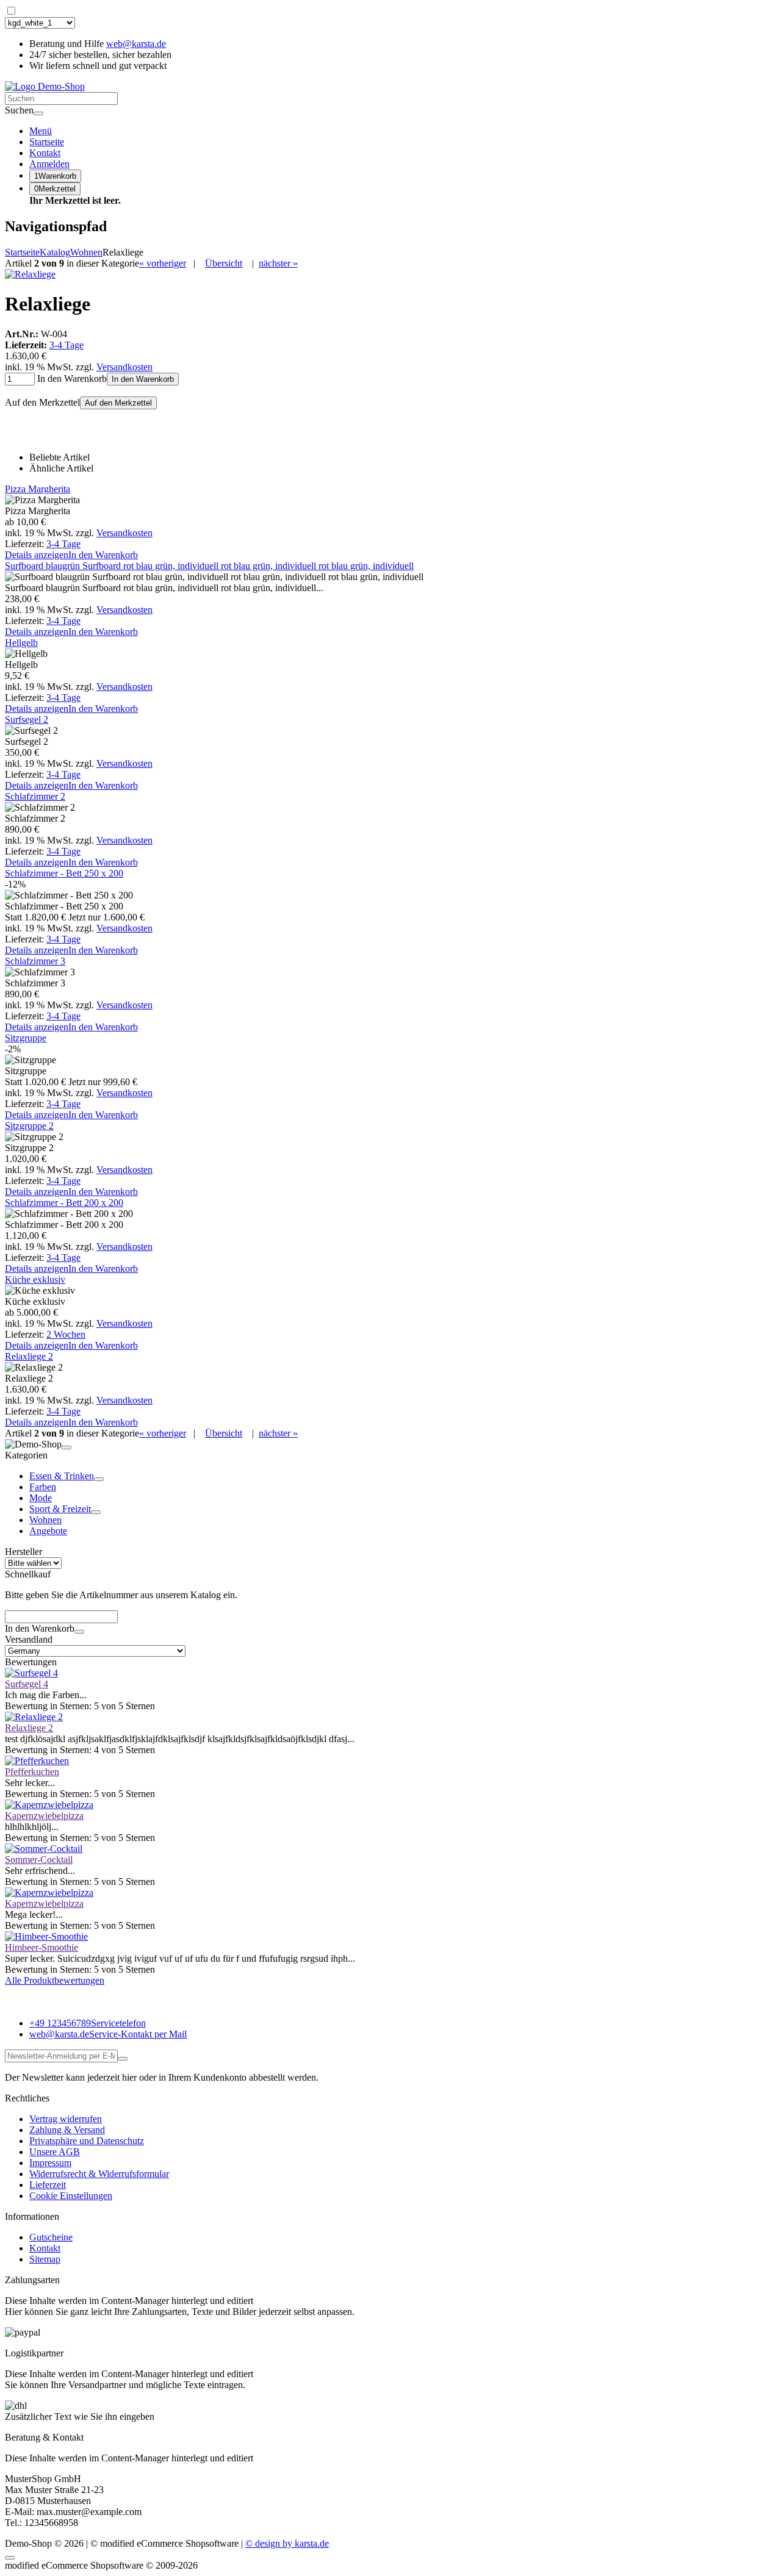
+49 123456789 (88, 2023)
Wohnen (45, 1520)
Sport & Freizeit (60, 1509)
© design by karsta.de (287, 2543)
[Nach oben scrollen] (10, 2558)
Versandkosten (124, 367)
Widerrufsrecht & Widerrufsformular (99, 2174)
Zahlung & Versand (67, 2130)
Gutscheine (51, 2237)
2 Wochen (66, 1334)
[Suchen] (38, 113)
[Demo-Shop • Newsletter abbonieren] (123, 2059)
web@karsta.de (136, 44)
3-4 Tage (67, 345)
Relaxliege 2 (29, 1728)
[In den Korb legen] (79, 1632)
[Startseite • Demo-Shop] (45, 86)
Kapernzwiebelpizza (44, 1816)
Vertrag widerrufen (66, 2119)
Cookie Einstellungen (71, 2196)
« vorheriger (163, 263)
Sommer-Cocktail (39, 1860)
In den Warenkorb (143, 379)
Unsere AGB (55, 2152)
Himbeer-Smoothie (41, 1947)
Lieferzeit (48, 2185)
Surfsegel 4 (27, 1684)
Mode (41, 1498)
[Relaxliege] (30, 274)
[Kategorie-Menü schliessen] (67, 1448)
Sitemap (45, 2259)
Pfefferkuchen (32, 1772)
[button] (49, 164)
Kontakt (45, 2248)
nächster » (278, 263)
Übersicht (224, 263)
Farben (43, 1487)
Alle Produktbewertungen (55, 1980)
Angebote (48, 1531)
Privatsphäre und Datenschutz (87, 2141)
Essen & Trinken (62, 1476)
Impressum (50, 2163)
